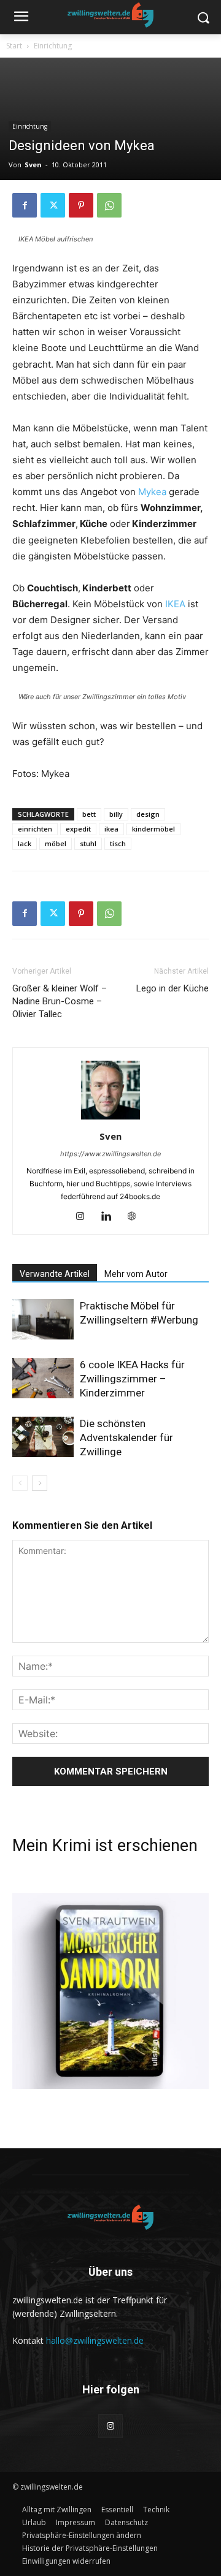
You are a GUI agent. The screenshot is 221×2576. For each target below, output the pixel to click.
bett (89, 814)
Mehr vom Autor (136, 1274)
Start (14, 46)
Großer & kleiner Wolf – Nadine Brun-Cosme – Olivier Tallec (60, 1001)
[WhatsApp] (109, 205)
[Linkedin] (111, 1217)
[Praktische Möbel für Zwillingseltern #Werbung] (43, 1320)
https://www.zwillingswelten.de (110, 1154)
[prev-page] (20, 1483)
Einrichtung (53, 46)
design (148, 814)
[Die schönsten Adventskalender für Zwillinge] (43, 1437)
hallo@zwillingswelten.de (95, 2340)
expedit (78, 829)
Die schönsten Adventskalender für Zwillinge (126, 1438)
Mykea (152, 492)
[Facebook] (25, 205)
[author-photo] (110, 1119)
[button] (82, 2535)
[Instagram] (85, 1217)
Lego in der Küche (173, 988)
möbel (56, 843)
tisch (118, 843)
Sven (33, 165)
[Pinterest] (81, 205)
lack (25, 843)
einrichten (35, 829)
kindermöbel (153, 829)
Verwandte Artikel (55, 1274)
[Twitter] (53, 205)
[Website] (137, 1217)
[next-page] (40, 1483)
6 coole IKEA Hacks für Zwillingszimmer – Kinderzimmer (132, 1379)
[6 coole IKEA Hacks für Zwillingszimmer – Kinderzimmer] (43, 1378)
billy (116, 814)
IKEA (175, 604)
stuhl (88, 843)
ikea (111, 829)
